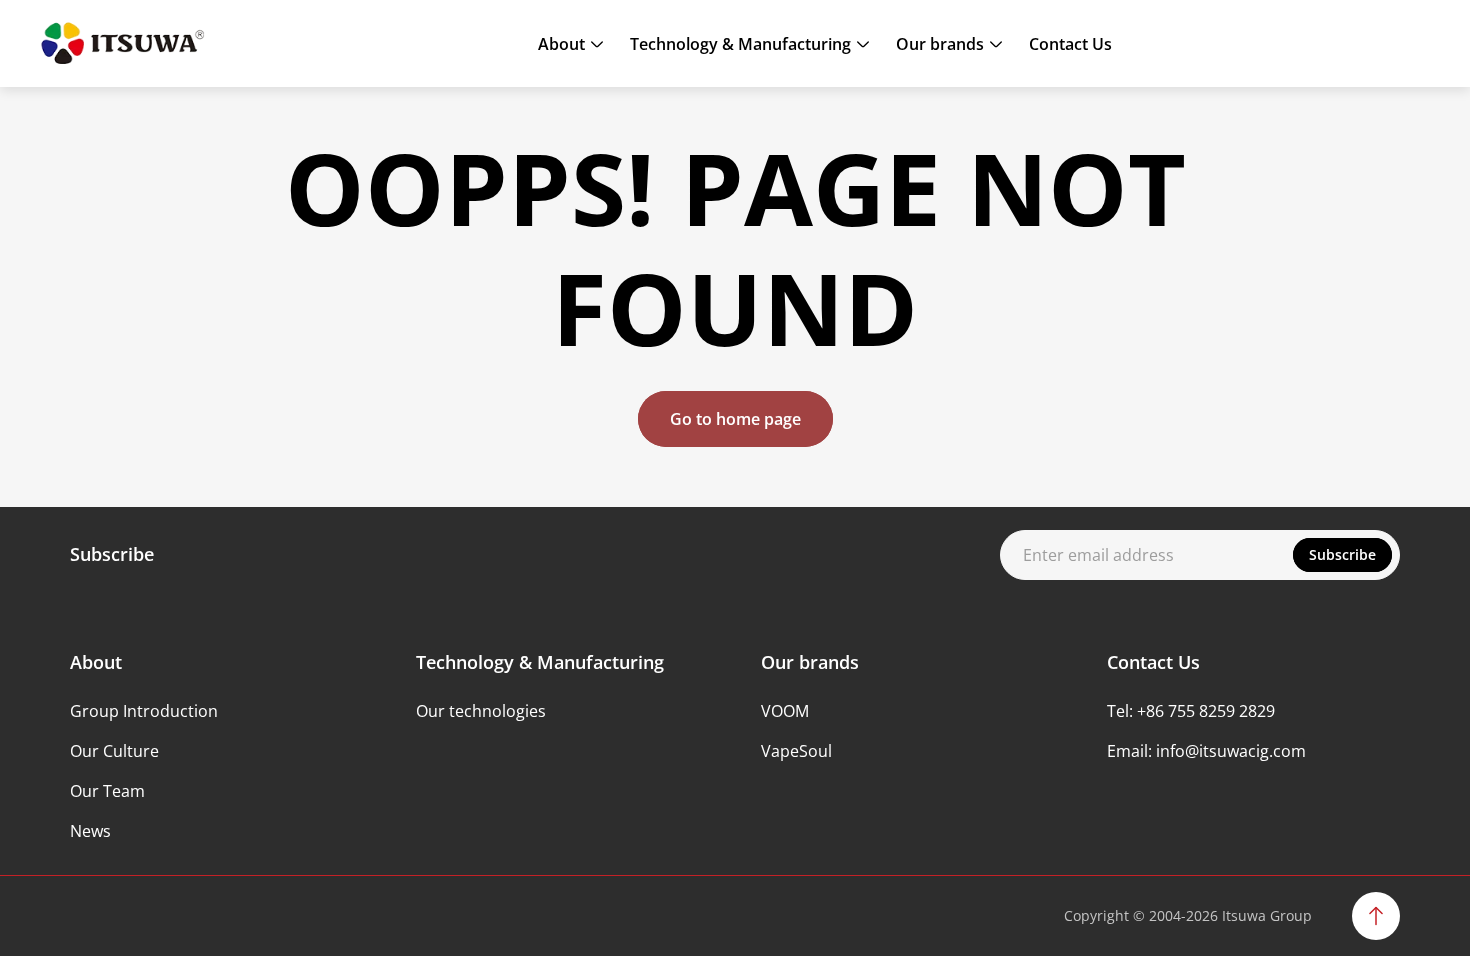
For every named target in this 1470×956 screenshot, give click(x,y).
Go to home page (735, 419)
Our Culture (114, 751)
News (90, 831)
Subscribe (1342, 554)
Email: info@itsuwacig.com (1206, 751)
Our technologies (481, 711)
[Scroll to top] (1376, 916)
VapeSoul (796, 751)
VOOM (785, 711)
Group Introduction (144, 711)
